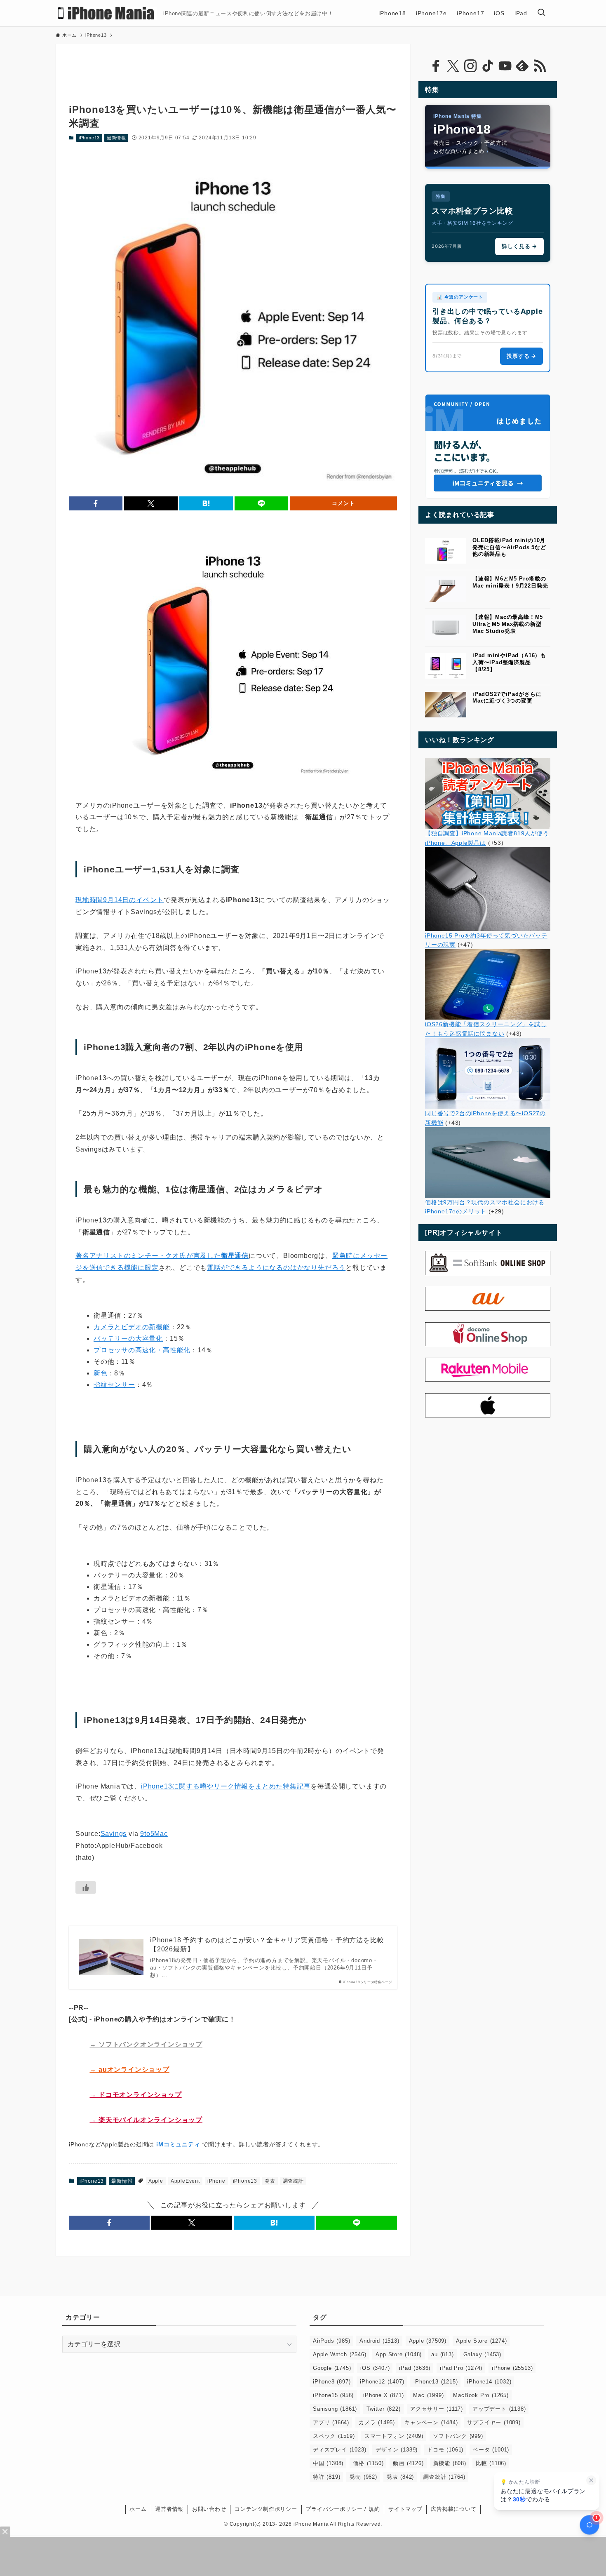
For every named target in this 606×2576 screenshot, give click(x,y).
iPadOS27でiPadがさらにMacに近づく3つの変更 (507, 698)
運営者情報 (169, 2509)
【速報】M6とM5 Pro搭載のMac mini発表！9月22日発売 (510, 582)
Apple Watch (339, 2354)
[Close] (5, 2532)
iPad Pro (461, 2368)
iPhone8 (332, 2382)
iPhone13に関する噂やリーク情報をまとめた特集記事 (226, 1786)
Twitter (383, 2409)
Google (332, 2368)
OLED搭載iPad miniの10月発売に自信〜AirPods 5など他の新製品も (509, 547)
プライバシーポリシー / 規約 (343, 2509)
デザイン (397, 2450)
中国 (328, 2463)
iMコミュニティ (178, 2144)
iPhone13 (89, 138)
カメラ (377, 2422)
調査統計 (293, 2181)
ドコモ (445, 2450)
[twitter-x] (453, 66)
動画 (408, 2463)
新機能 (450, 2463)
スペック (334, 2436)
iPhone (216, 2181)
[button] (96, 503)
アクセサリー (437, 2409)
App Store (399, 2354)
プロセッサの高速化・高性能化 (142, 1350)
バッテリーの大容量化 (128, 1339)
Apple (156, 2181)
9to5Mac (154, 1834)
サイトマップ (405, 2509)
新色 (101, 1373)
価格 (368, 2463)
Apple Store (481, 2341)
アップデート (499, 2409)
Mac (428, 2395)
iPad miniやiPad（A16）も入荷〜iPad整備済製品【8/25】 (509, 662)
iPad (415, 2368)
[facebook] (436, 66)
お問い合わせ (209, 2509)
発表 (270, 2181)
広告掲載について (453, 2509)
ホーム (138, 2509)
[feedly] (522, 66)
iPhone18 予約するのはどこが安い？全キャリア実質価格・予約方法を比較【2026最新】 (267, 1945)
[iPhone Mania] (106, 13)
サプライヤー (494, 2422)
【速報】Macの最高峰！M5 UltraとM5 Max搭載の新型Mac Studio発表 (508, 624)
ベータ (491, 2450)
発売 (363, 2477)
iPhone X (383, 2395)
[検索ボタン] (541, 13)
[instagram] (470, 66)
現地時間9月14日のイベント (120, 900)
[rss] (540, 66)
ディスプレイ (339, 2450)
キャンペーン (431, 2422)
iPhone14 (489, 2382)
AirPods (331, 2341)
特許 (326, 2477)
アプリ (331, 2422)
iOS (375, 2368)
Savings (114, 1834)
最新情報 (116, 138)
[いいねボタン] (86, 1887)
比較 (491, 2463)
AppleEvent (185, 2181)
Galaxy (482, 2354)
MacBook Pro (481, 2395)
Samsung (335, 2409)
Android (379, 2341)
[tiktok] (488, 66)
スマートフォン (394, 2436)
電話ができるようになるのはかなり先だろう (276, 1268)
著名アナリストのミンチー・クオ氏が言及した (162, 1256)
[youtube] (505, 66)
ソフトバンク (458, 2436)
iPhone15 (333, 2395)
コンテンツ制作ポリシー (266, 2509)
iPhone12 (382, 2382)
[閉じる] (591, 2480)
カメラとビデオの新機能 (132, 1327)
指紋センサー (114, 1385)
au (442, 2354)
